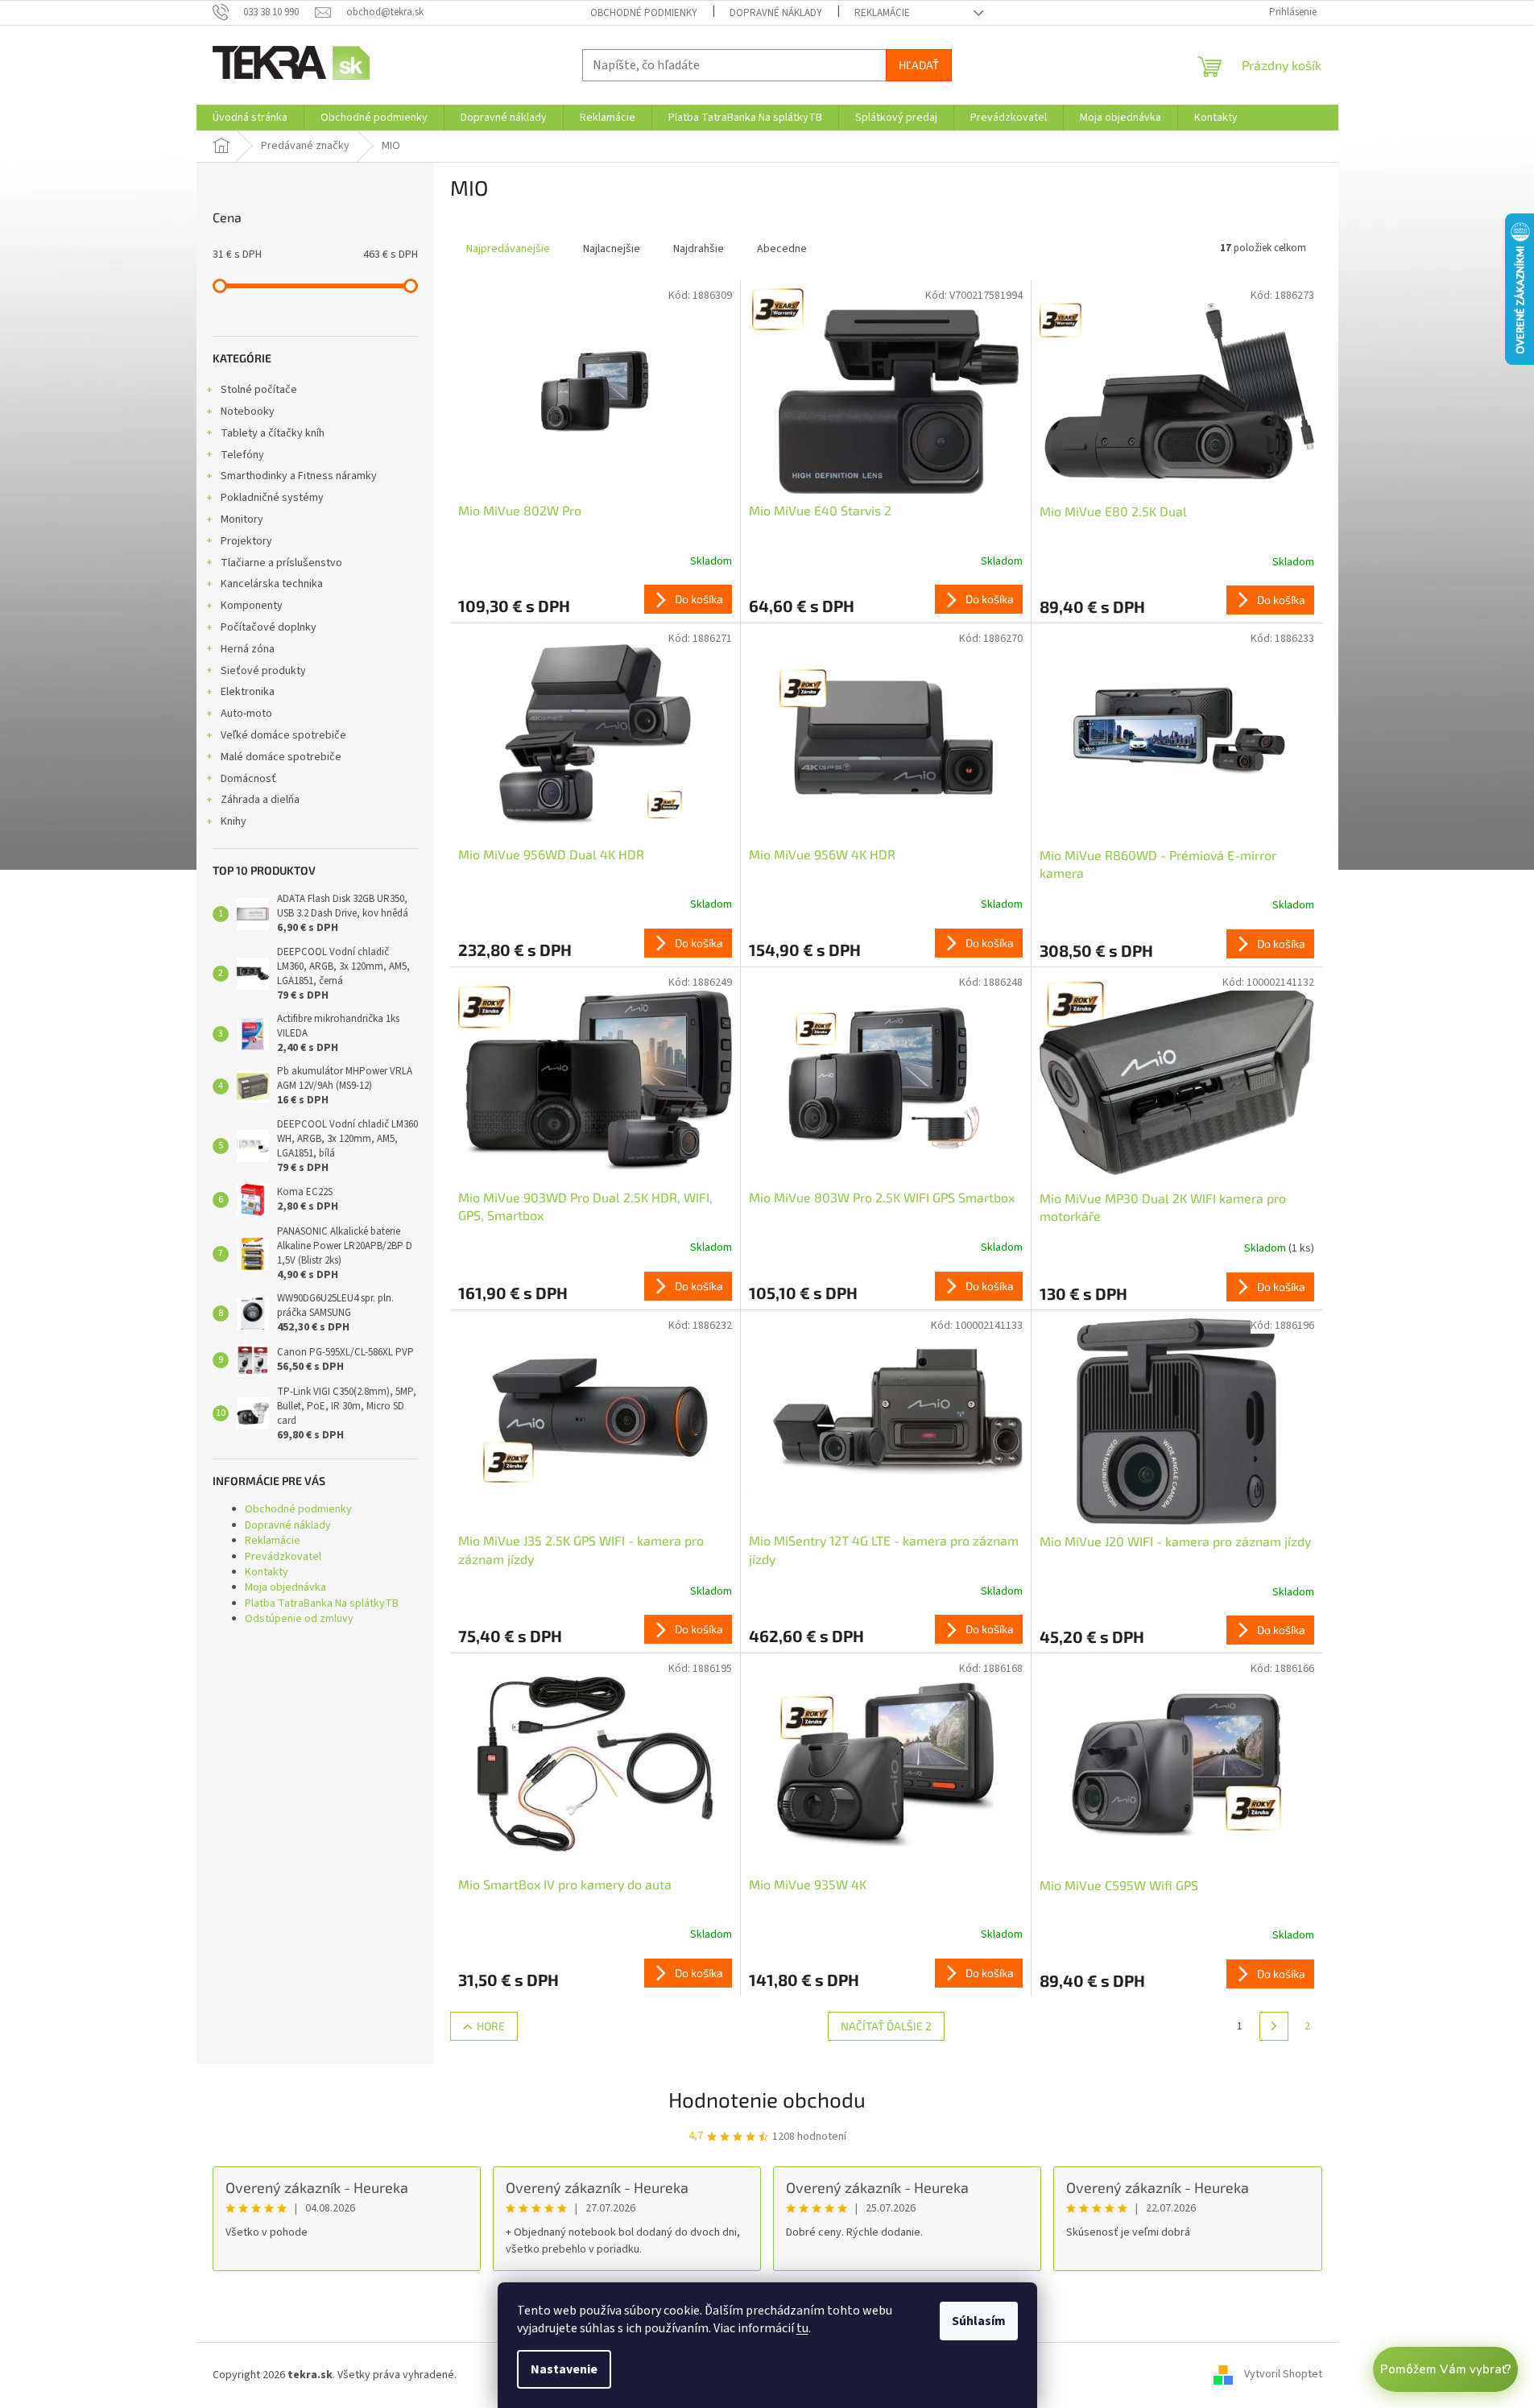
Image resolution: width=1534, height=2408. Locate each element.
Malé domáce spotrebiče (281, 757)
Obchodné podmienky (644, 13)
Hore (491, 2026)
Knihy (234, 821)
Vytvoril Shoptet (1283, 2375)
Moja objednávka (285, 1587)
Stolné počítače (259, 390)
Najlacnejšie (612, 249)
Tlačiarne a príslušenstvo (281, 563)
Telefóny (242, 455)
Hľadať (919, 65)
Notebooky (248, 412)
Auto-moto (246, 714)
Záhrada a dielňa (260, 800)
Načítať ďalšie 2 (886, 2026)
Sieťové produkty (263, 671)
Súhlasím (979, 2321)
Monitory (242, 519)
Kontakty (267, 1572)
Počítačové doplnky (269, 627)
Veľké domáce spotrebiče (283, 735)
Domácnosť (248, 779)
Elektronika (248, 692)
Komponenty (252, 606)
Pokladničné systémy (272, 498)
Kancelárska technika (272, 584)
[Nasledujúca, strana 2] (1274, 2026)
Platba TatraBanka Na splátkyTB (322, 1603)
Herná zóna (248, 649)
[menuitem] (250, 118)
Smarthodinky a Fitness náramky (299, 476)
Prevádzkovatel (283, 1557)
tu (802, 2328)
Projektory (246, 541)
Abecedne (782, 249)
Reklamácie (882, 13)
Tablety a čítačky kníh (273, 433)
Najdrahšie (699, 249)
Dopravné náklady (776, 13)
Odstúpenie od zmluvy (299, 1619)
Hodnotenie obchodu (767, 2099)
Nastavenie (564, 2369)
